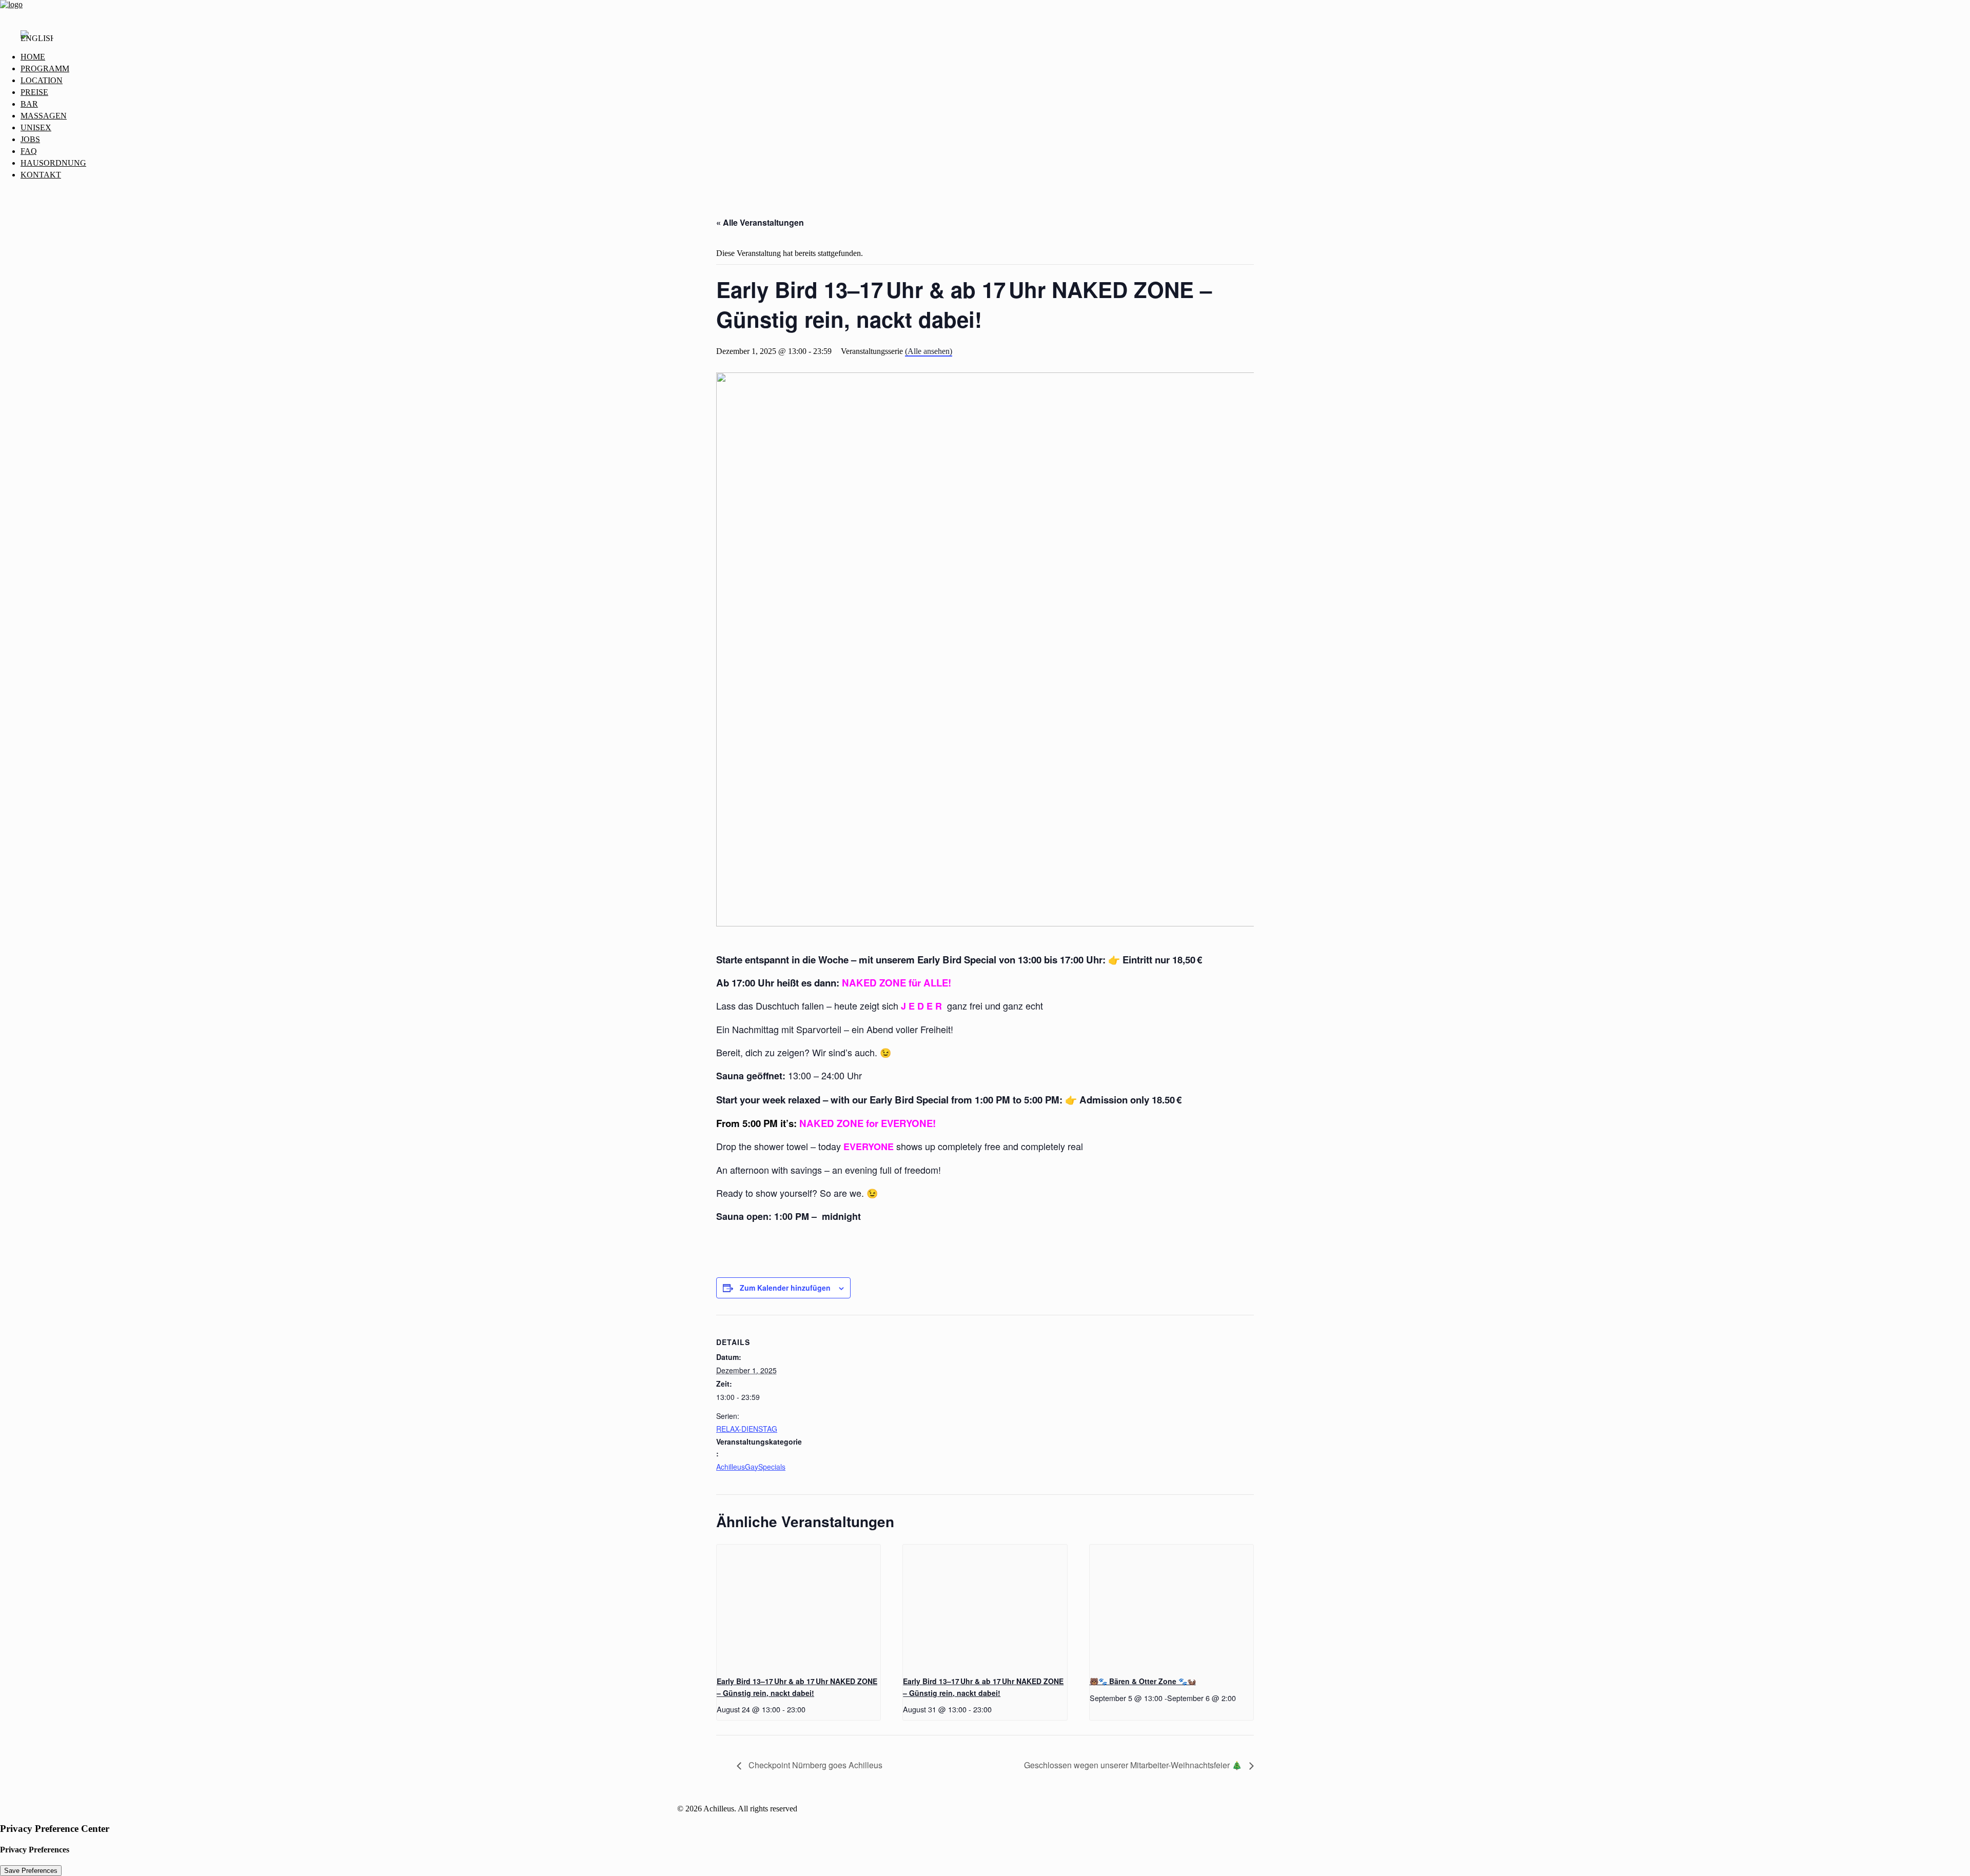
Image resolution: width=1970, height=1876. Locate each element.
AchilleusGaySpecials (751, 1467)
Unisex (36, 127)
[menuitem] (995, 57)
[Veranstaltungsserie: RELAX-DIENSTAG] (809, 1709)
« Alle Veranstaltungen (760, 222)
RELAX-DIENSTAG (747, 1429)
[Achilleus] (985, 11)
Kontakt (41, 175)
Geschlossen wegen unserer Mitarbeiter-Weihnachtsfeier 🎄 (1134, 1765)
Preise (34, 92)
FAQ (29, 151)
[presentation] (799, 1606)
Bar (29, 104)
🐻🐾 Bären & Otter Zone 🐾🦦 (1143, 1681)
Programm (45, 68)
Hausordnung (53, 163)
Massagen (44, 116)
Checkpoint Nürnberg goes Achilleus (814, 1765)
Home (33, 57)
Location (42, 80)
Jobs (30, 139)
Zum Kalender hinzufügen (785, 1288)
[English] (37, 41)
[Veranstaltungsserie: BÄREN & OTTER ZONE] (1239, 1698)
